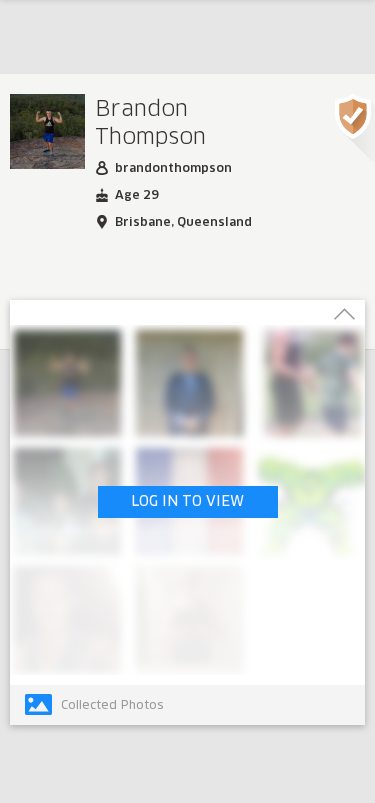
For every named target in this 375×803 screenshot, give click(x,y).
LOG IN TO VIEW (187, 502)
